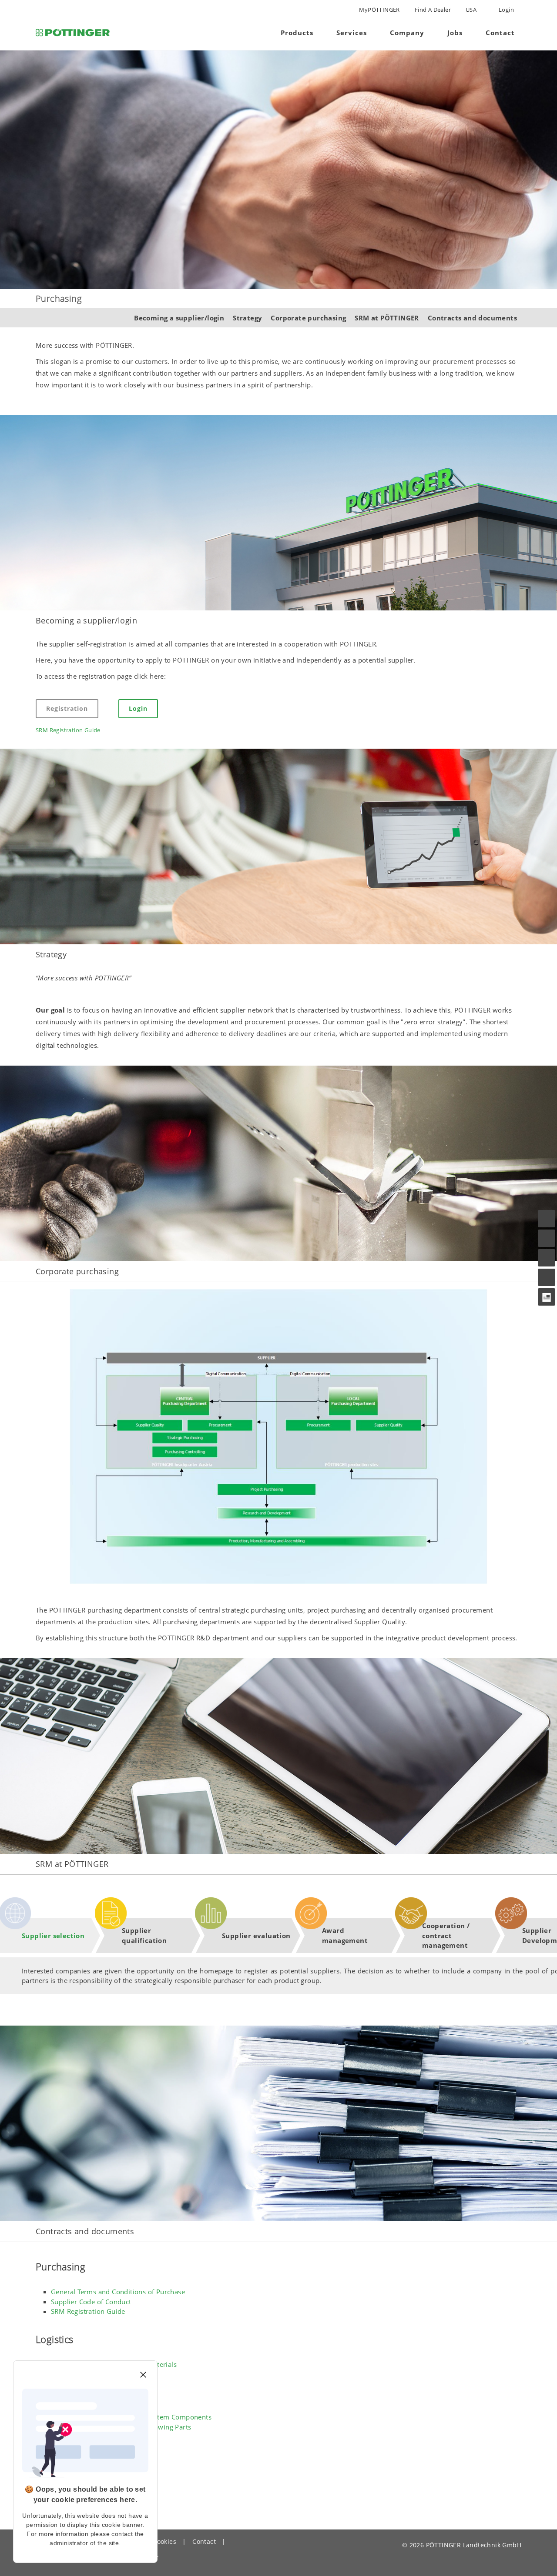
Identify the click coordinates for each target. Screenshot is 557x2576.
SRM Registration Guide (68, 730)
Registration (67, 708)
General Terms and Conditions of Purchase (118, 2292)
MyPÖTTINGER (379, 10)
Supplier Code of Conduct (91, 2302)
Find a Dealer (433, 10)
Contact (204, 2541)
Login (506, 10)
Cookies (164, 2541)
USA (471, 10)
